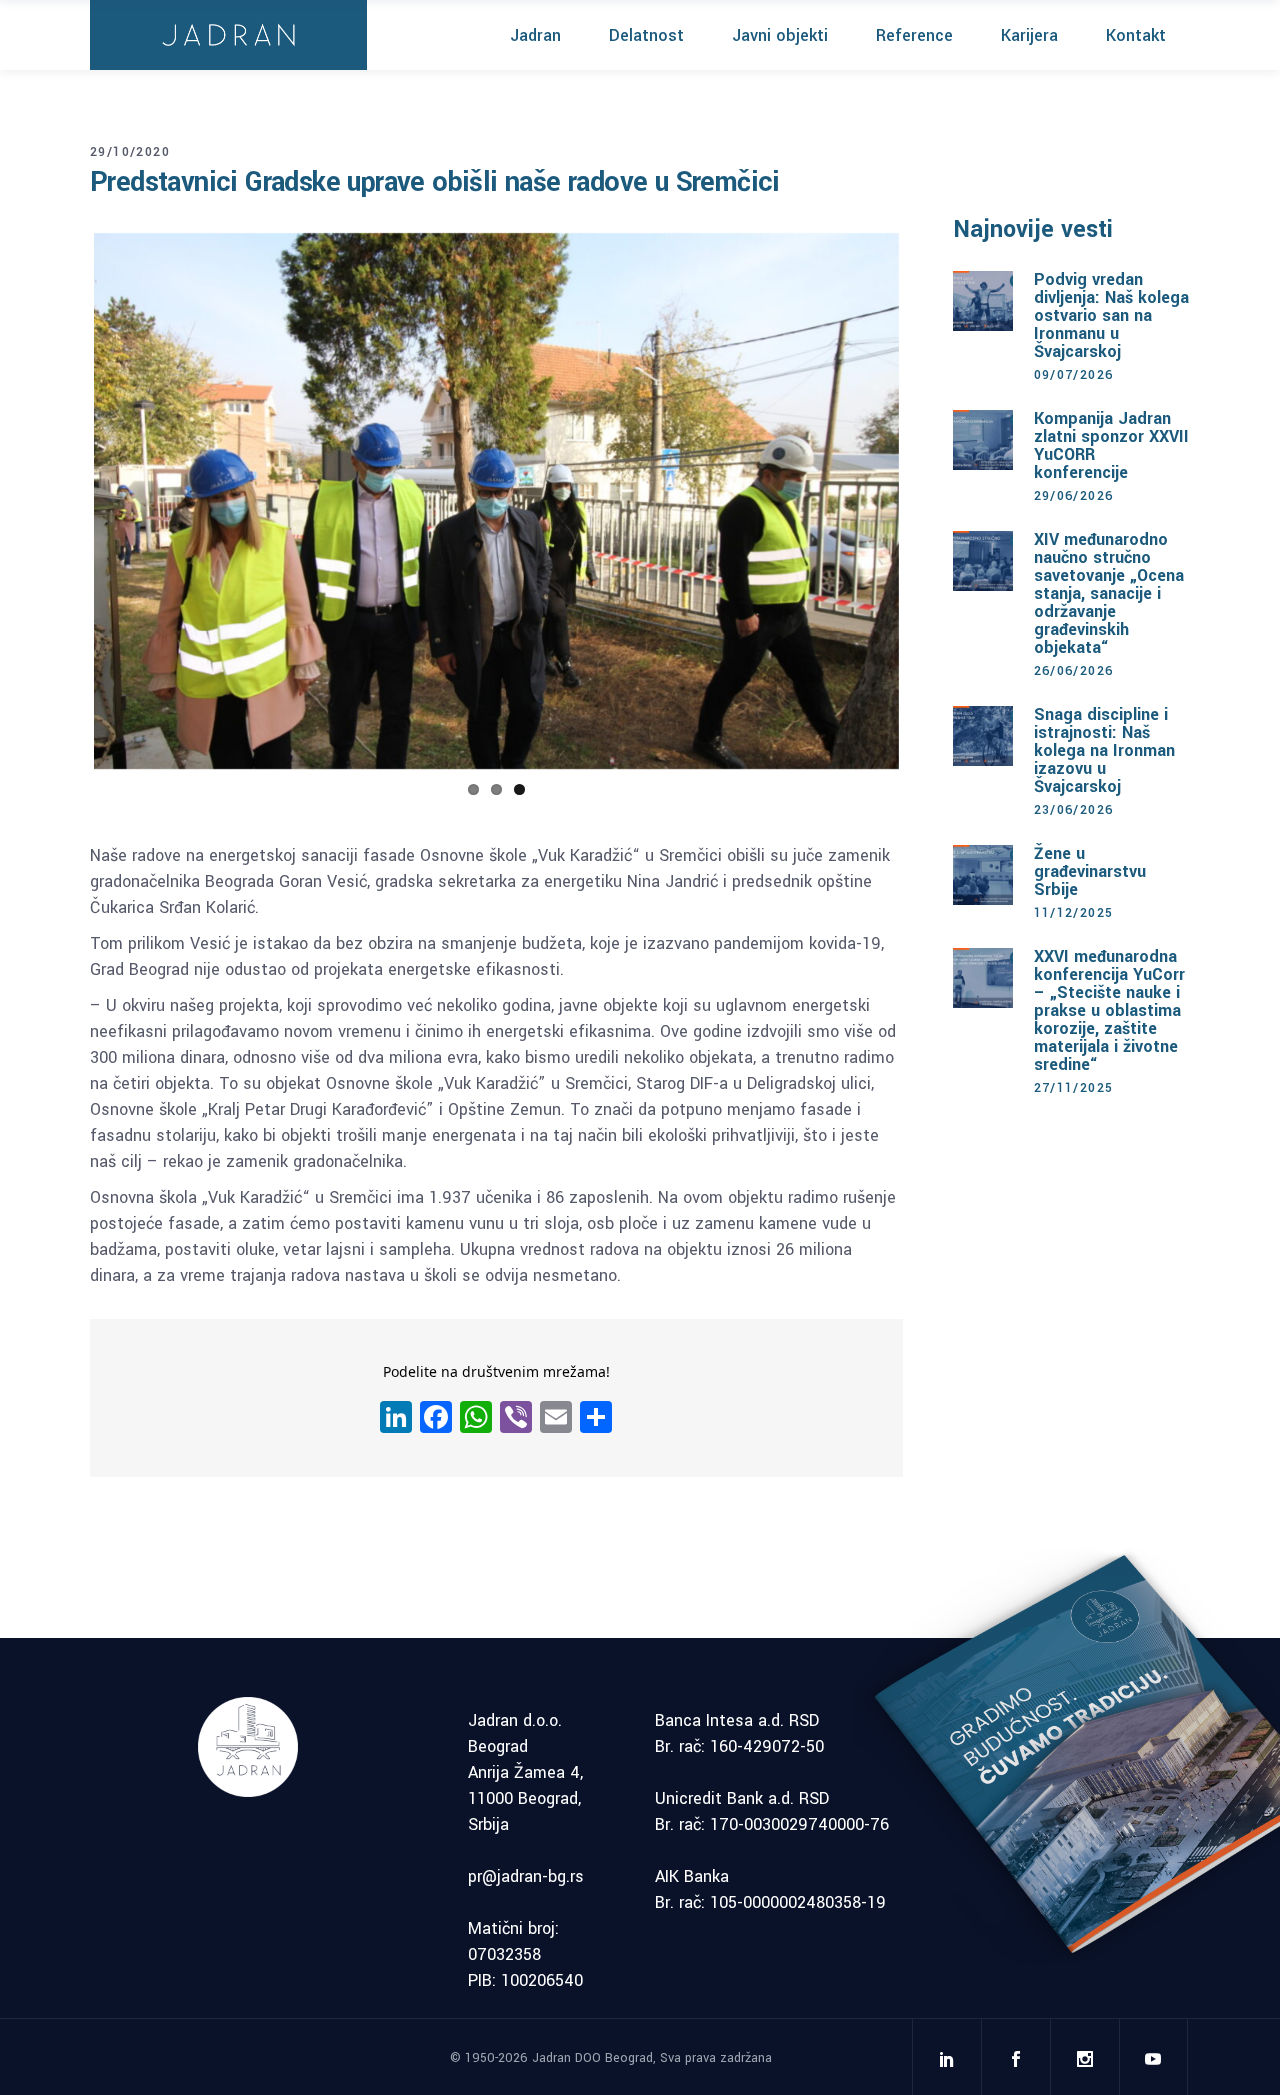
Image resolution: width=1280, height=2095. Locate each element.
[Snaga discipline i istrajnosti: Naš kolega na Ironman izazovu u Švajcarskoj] (983, 736)
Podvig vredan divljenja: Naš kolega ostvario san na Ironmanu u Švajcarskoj (1111, 315)
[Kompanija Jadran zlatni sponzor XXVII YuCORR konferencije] (983, 440)
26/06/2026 (1074, 671)
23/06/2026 (1074, 810)
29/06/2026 (1074, 496)
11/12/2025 (1074, 913)
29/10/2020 (130, 152)
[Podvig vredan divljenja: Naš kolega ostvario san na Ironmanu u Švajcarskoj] (983, 301)
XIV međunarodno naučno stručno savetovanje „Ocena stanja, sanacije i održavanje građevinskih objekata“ (1109, 593)
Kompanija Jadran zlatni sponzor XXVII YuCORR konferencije (1111, 445)
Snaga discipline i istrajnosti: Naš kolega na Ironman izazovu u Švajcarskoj (1104, 750)
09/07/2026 (1074, 375)
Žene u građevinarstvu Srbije (1090, 871)
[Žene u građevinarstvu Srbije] (983, 875)
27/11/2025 (1074, 1088)
